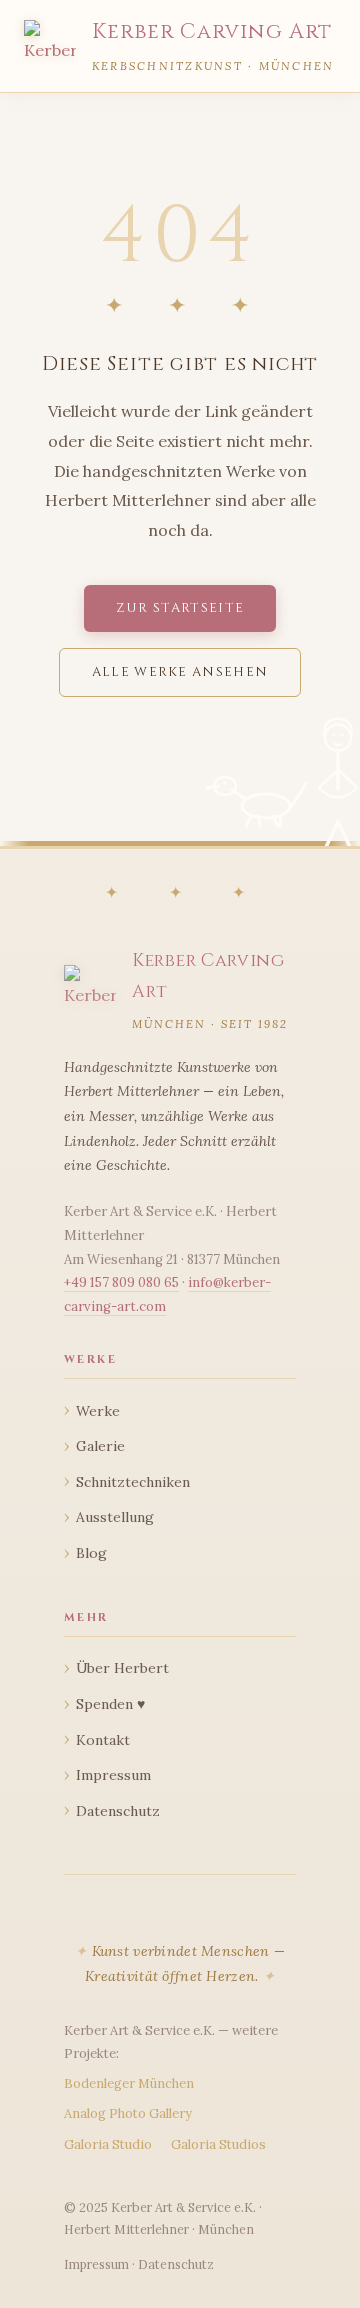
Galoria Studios (218, 2144)
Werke (98, 1411)
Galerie (100, 1446)
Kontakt (103, 1740)
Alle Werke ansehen (180, 672)
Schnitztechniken (133, 1482)
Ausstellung (115, 1517)
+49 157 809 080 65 (121, 1282)
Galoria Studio (108, 2144)
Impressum (113, 1775)
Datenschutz (118, 1811)
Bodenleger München (129, 2083)
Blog (91, 1553)
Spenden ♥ (110, 1704)
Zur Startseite (180, 608)
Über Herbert (122, 1668)
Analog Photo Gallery (128, 2113)
